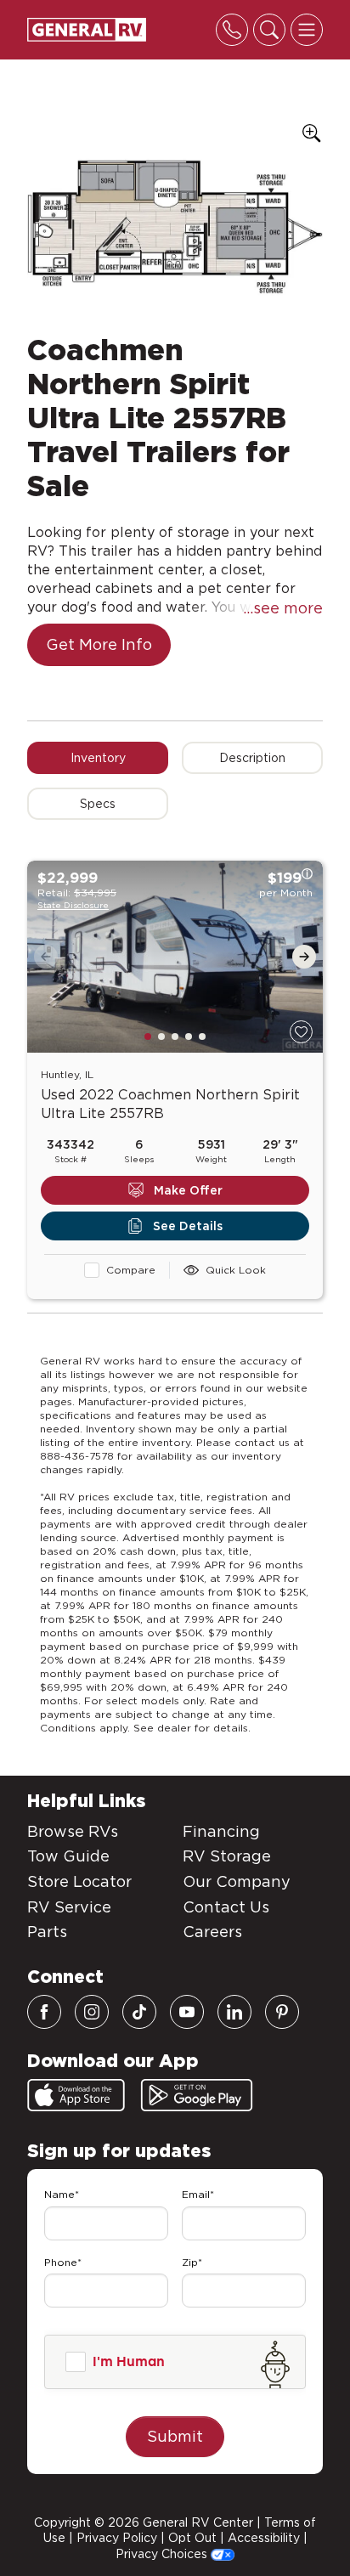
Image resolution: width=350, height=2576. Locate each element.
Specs (98, 804)
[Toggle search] (269, 30)
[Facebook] (44, 2012)
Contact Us (226, 1907)
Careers (212, 1932)
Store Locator (79, 1881)
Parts (47, 1932)
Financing (221, 1831)
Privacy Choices (163, 2554)
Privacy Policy (117, 2538)
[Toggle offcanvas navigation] (307, 30)
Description (252, 758)
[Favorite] (301, 1032)
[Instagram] (92, 2012)
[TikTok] (139, 2012)
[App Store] (76, 2095)
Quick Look (236, 1270)
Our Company (237, 1881)
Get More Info (99, 644)
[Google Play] (197, 2095)
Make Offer (188, 1190)
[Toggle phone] (232, 30)
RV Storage (227, 1856)
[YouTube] (187, 2012)
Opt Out (192, 2538)
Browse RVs (73, 1831)
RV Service (69, 1907)
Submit (175, 2436)
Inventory (98, 758)
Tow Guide (68, 1856)
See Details (188, 1226)
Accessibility (264, 2538)
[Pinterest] (282, 2012)
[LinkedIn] (234, 2012)
